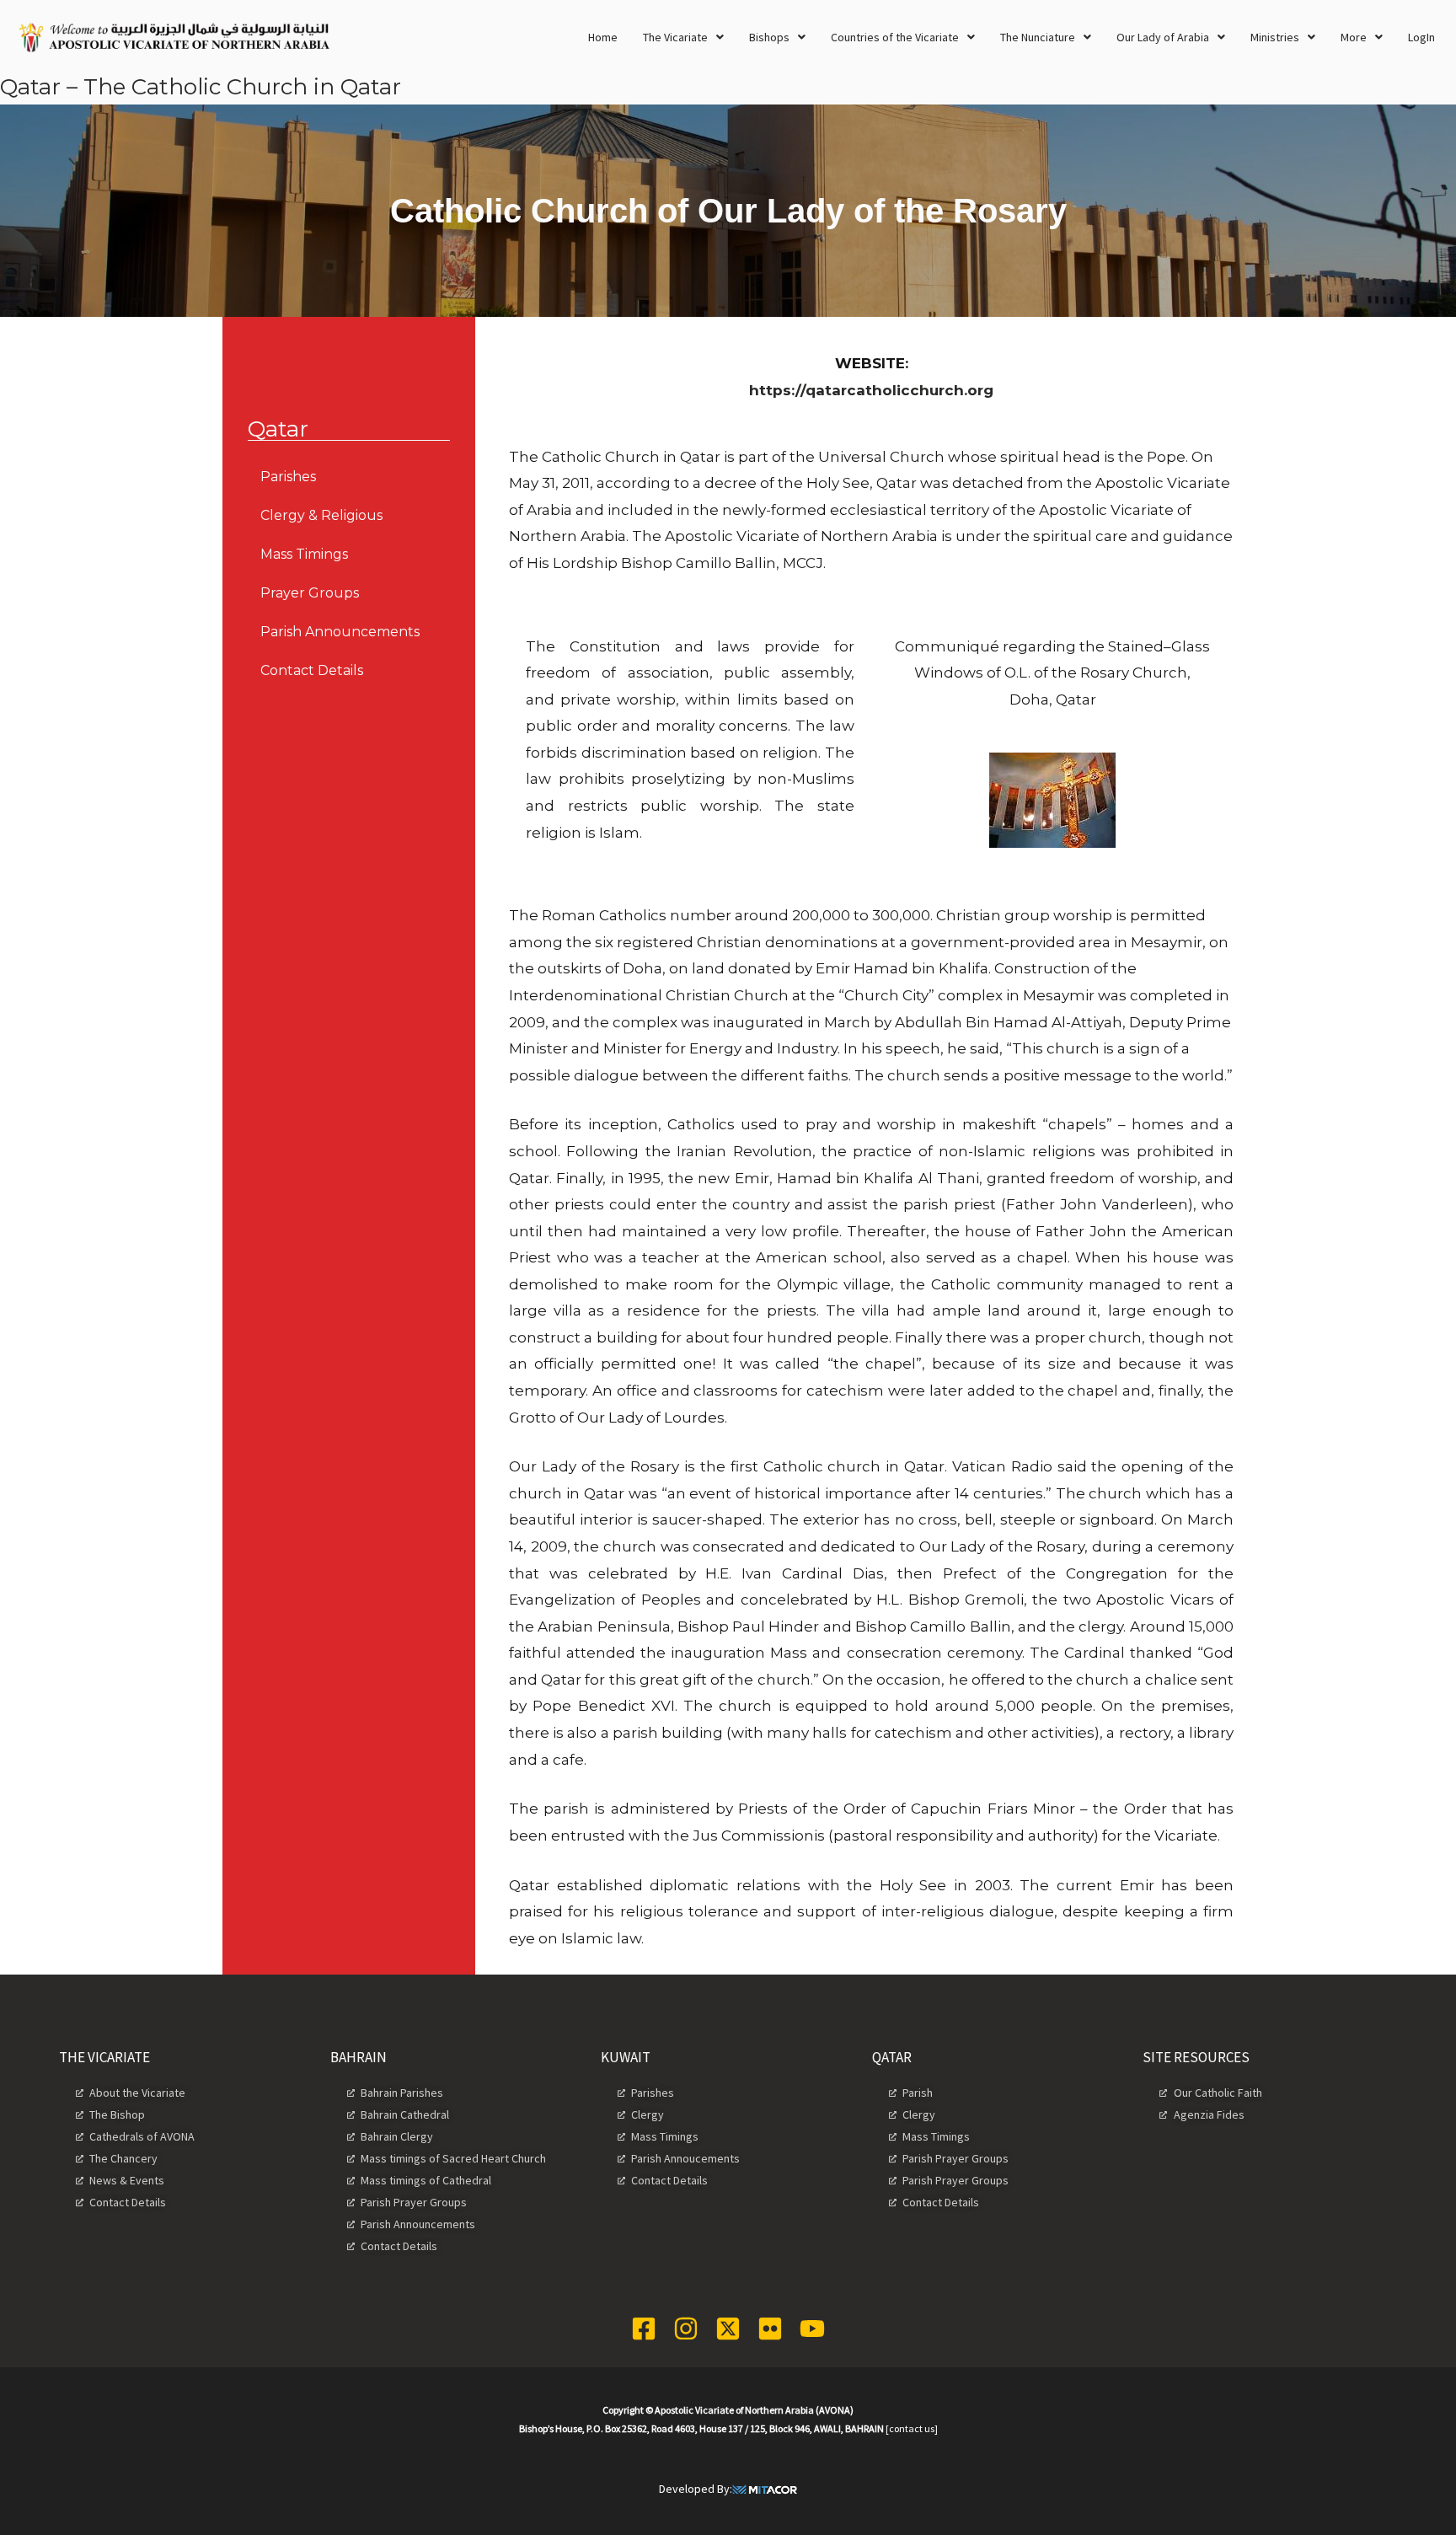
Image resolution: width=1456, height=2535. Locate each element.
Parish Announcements (340, 632)
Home (603, 37)
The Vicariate (675, 37)
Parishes (288, 477)
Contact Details (312, 670)
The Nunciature (1038, 37)
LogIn (1421, 37)
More (1354, 37)
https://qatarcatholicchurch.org (871, 390)
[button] (683, 37)
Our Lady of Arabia (1163, 37)
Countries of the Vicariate (895, 37)
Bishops (769, 37)
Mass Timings (304, 554)
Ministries (1275, 37)
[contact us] (912, 2428)
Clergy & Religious (321, 515)
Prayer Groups (310, 593)
